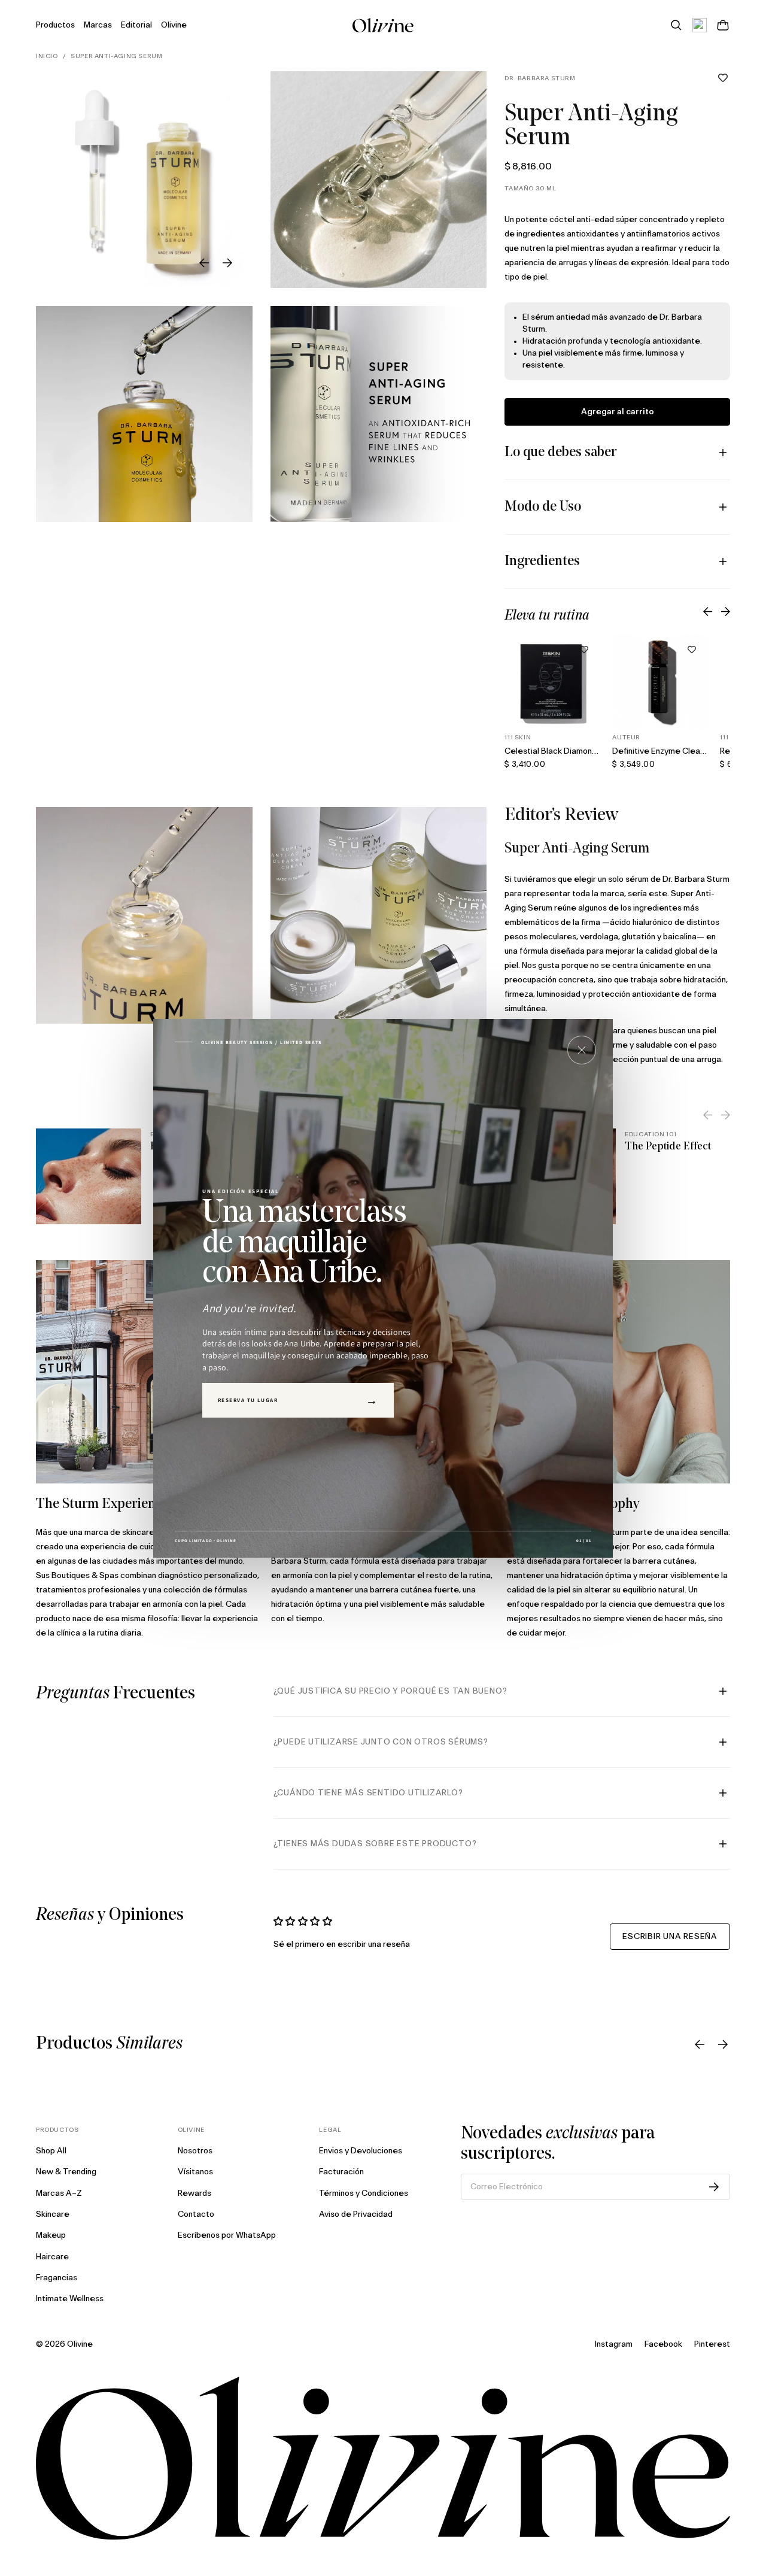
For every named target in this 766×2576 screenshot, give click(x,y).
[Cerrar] (582, 1050)
